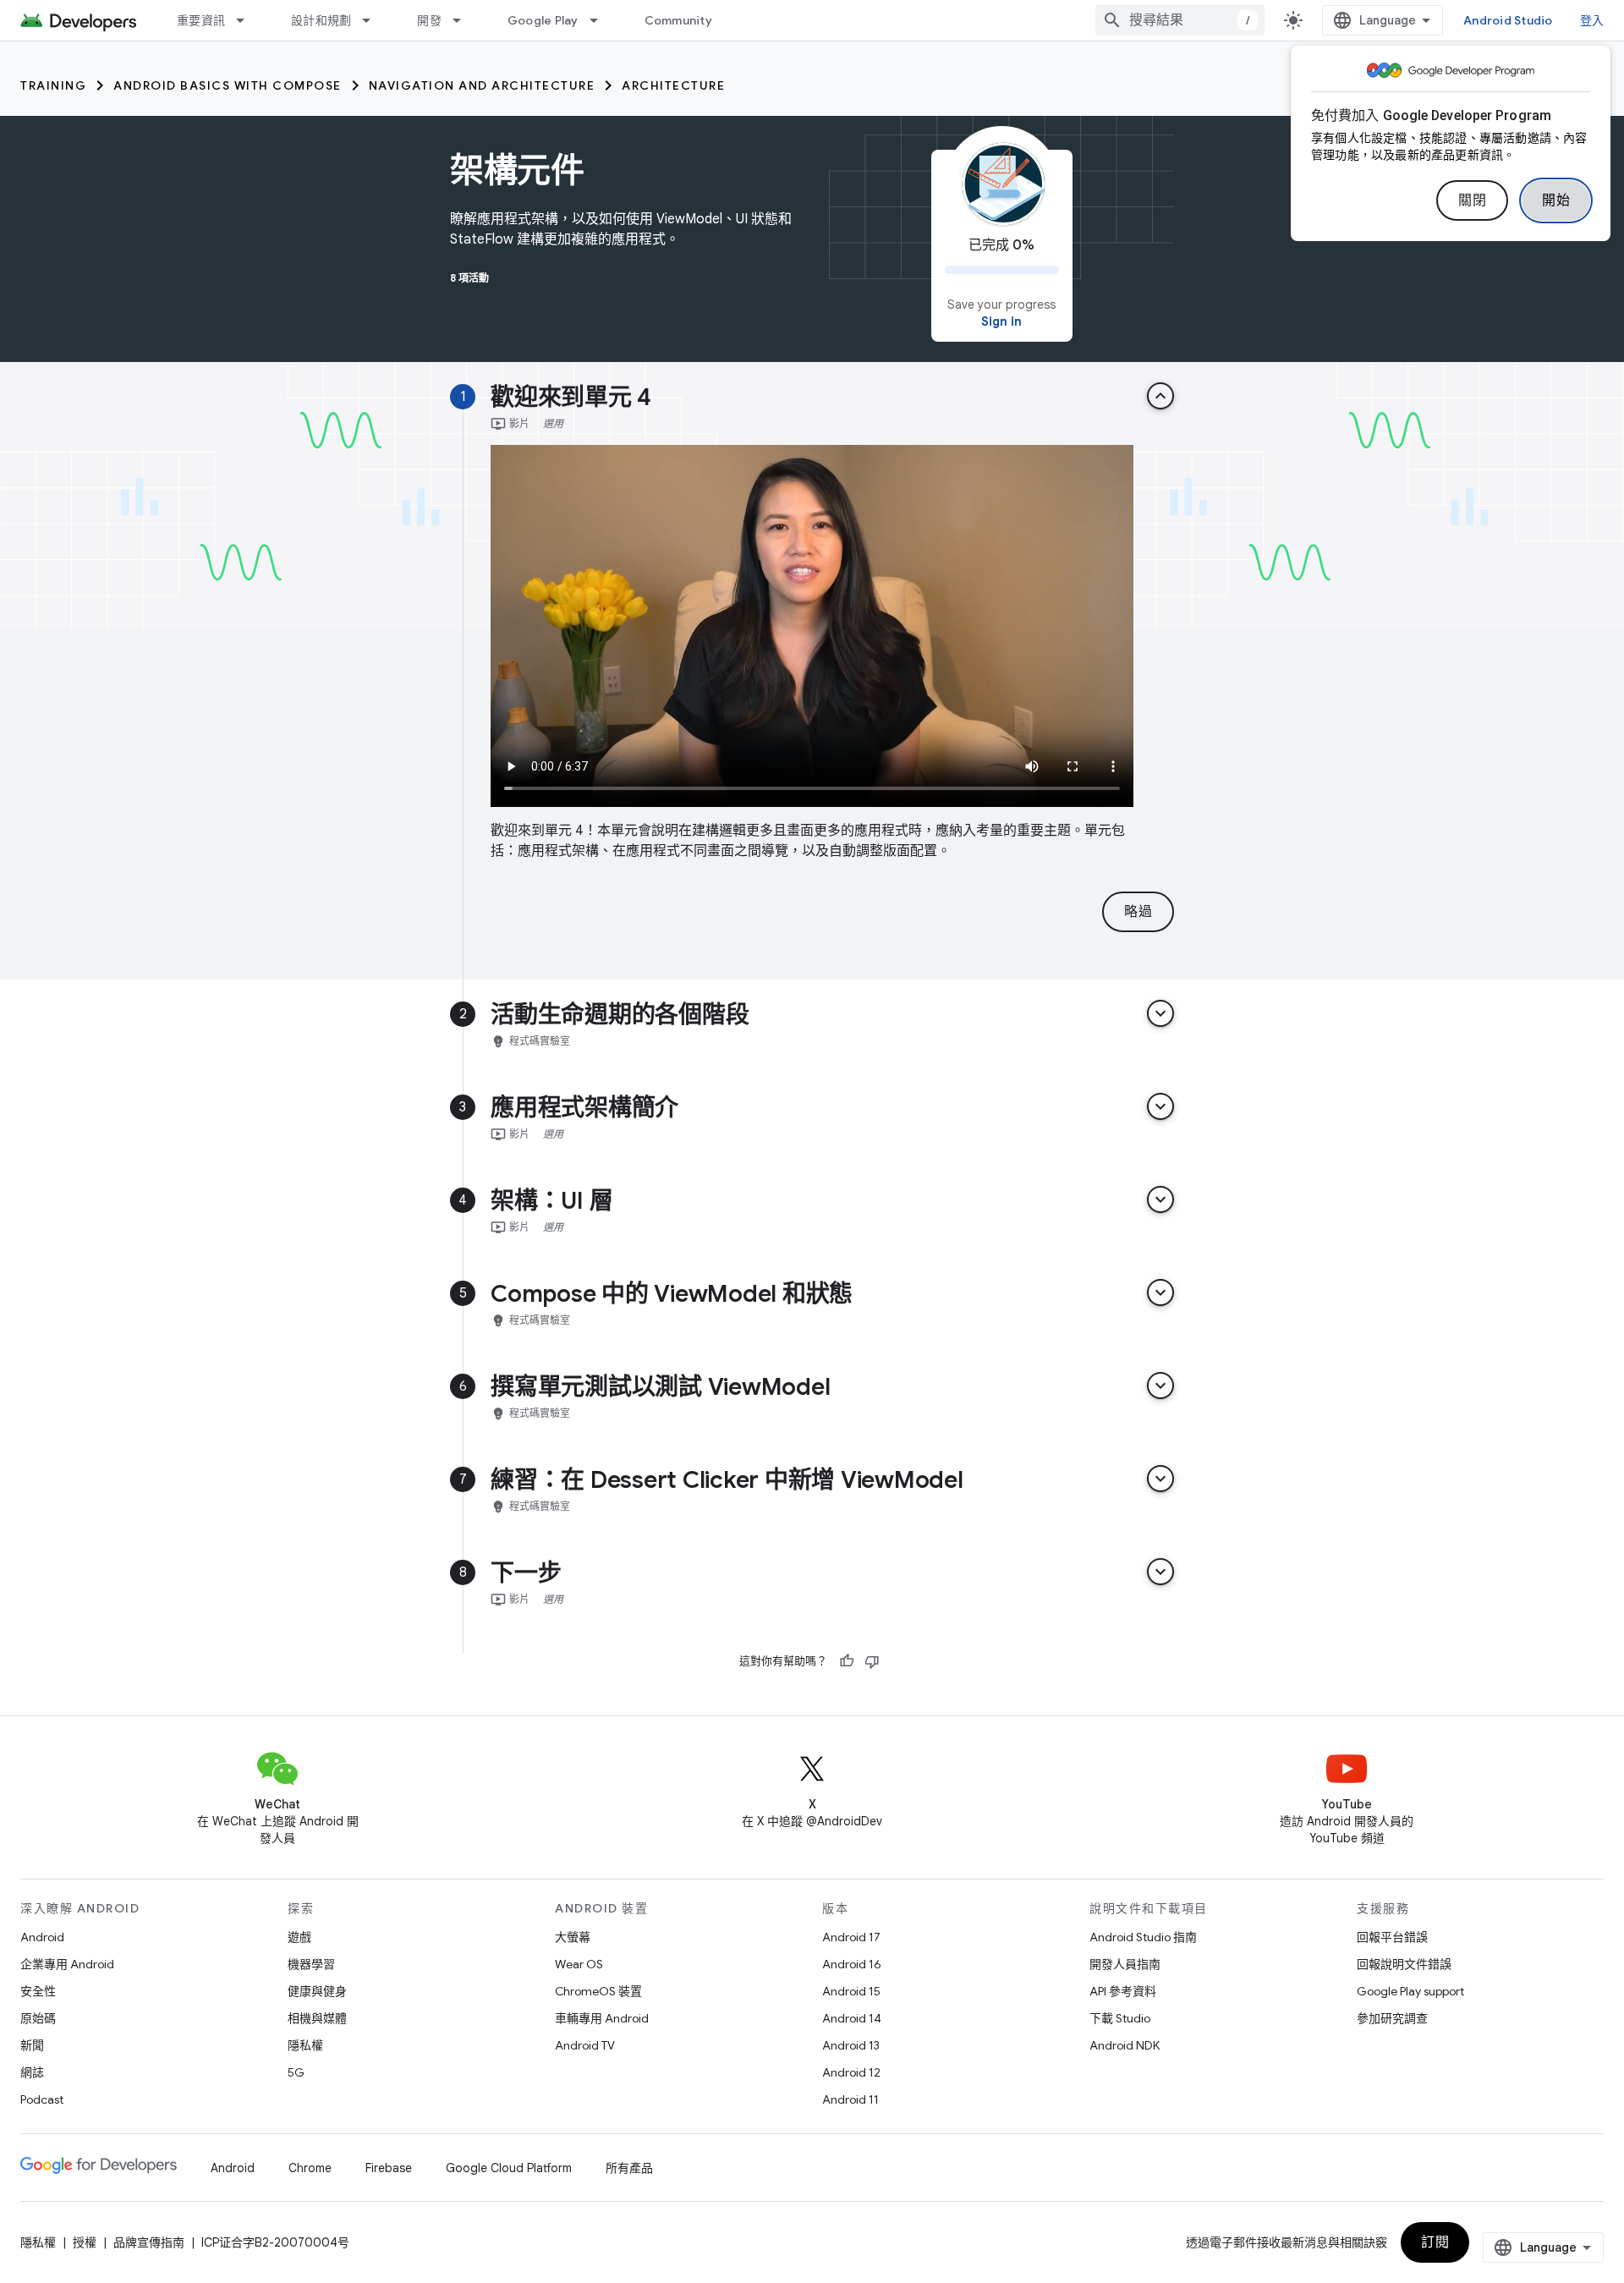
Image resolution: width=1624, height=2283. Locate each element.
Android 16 (852, 1964)
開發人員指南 (1125, 1964)
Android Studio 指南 (1143, 1937)
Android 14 (852, 2018)
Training (53, 85)
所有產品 (629, 2168)
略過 (1138, 912)
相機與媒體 (317, 2018)
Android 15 (851, 1991)
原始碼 (38, 2018)
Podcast (42, 2099)
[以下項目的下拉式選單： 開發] (464, 20)
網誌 (32, 2072)
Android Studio (1508, 20)
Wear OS (579, 1964)
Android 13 (851, 2045)
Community (678, 20)
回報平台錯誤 (1392, 1937)
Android (42, 1937)
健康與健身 (317, 1991)
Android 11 (850, 2099)
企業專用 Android (67, 1964)
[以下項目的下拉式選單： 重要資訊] (248, 20)
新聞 (32, 2045)
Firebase (389, 2168)
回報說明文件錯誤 (1404, 1964)
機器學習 (311, 1964)
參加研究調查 (1392, 2018)
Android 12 (851, 2072)
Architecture (673, 85)
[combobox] (1180, 20)
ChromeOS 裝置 (598, 1991)
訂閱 (1435, 2242)
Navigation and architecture (482, 85)
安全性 (38, 1991)
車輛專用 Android (602, 2018)
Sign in (1001, 321)
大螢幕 (573, 1937)
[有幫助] (847, 1661)
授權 (85, 2242)
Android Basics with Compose (228, 85)
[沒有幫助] (872, 1661)
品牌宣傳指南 (149, 2242)
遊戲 (299, 1937)
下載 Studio (1120, 2018)
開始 (1556, 200)
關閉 (1472, 200)
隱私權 (305, 2045)
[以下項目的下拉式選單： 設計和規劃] (374, 20)
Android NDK (1125, 2045)
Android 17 (851, 1937)
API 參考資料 (1123, 1991)
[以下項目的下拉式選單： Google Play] (601, 20)
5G (296, 2072)
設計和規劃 (321, 20)
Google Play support (1410, 1991)
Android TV (585, 2045)
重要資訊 (201, 20)
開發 (429, 20)
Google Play (543, 20)
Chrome (310, 2168)
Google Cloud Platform (509, 2168)
